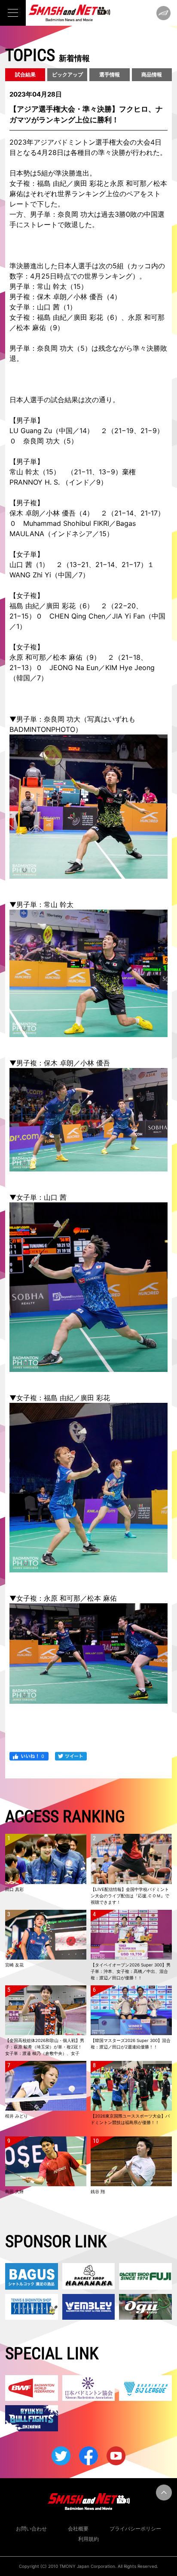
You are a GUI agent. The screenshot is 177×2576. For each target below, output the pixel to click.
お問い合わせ (31, 2529)
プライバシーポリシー (135, 2529)
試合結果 (25, 74)
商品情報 (152, 74)
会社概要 (78, 2529)
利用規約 (88, 2539)
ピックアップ (67, 74)
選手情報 (110, 74)
